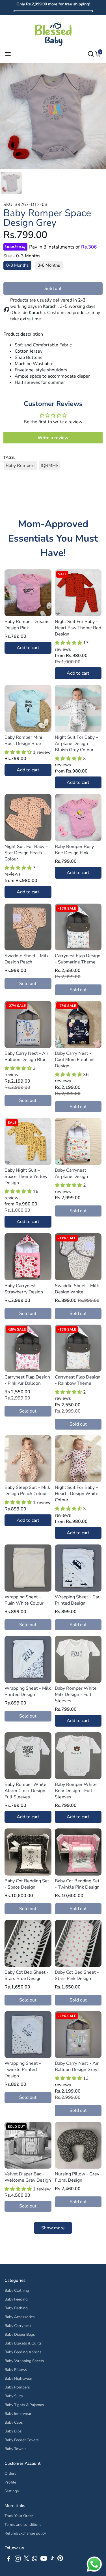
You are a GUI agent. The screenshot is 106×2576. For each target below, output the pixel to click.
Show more (53, 2228)
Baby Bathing (16, 2308)
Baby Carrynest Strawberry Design (24, 1289)
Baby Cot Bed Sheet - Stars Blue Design (27, 1975)
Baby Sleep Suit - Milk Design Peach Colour (27, 1491)
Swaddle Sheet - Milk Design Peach (27, 959)
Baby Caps (14, 2422)
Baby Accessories (20, 2317)
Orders (10, 2473)
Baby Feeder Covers (22, 2440)
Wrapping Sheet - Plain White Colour (24, 1600)
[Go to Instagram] (18, 2560)
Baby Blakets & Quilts (23, 2343)
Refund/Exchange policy (25, 2533)
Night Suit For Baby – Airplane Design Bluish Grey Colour (76, 744)
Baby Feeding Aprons (23, 2352)
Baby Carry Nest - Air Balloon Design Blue (26, 1057)
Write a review (53, 438)
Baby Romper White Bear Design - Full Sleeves (76, 1791)
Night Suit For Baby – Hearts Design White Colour (77, 1494)
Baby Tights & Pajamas (24, 2405)
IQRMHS (50, 466)
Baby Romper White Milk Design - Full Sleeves (76, 1695)
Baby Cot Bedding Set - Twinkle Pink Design (77, 1884)
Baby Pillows (16, 2370)
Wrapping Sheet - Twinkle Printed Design (23, 2070)
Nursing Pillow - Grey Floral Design (77, 2177)
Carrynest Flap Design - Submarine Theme (78, 959)
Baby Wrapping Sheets (24, 2361)
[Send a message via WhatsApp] (94, 2564)
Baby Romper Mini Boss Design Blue (23, 740)
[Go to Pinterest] (60, 2560)
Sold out (53, 289)
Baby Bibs (13, 2431)
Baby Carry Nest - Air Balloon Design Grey (77, 2066)
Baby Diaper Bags (20, 2334)
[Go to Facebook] (9, 2560)
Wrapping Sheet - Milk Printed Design (28, 1691)
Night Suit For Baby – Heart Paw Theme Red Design (78, 628)
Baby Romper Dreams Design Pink (27, 625)
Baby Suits (14, 2396)
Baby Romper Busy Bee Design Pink (74, 850)
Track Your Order (19, 2516)
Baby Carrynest (18, 2326)
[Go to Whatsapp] (35, 2560)
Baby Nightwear (18, 2378)
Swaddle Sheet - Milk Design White (77, 1289)
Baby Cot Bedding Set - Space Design (27, 1884)
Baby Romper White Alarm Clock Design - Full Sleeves (26, 1791)
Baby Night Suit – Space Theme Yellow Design (26, 1177)
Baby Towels (16, 2449)
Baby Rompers (21, 466)
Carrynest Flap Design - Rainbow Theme (78, 1380)
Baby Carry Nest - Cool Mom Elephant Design (75, 1060)
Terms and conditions (23, 2525)
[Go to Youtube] (44, 2560)
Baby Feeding (16, 2299)
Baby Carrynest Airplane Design (71, 1173)
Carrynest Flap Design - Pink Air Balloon (27, 1380)
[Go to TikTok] (52, 2560)
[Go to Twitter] (26, 2560)
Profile (10, 2482)
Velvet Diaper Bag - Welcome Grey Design (28, 2177)
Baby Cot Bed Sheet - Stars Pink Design (77, 1975)
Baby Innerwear (18, 2414)
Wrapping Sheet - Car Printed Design (77, 1600)
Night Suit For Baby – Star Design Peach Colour (26, 853)
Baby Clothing (17, 2290)
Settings (12, 2491)
